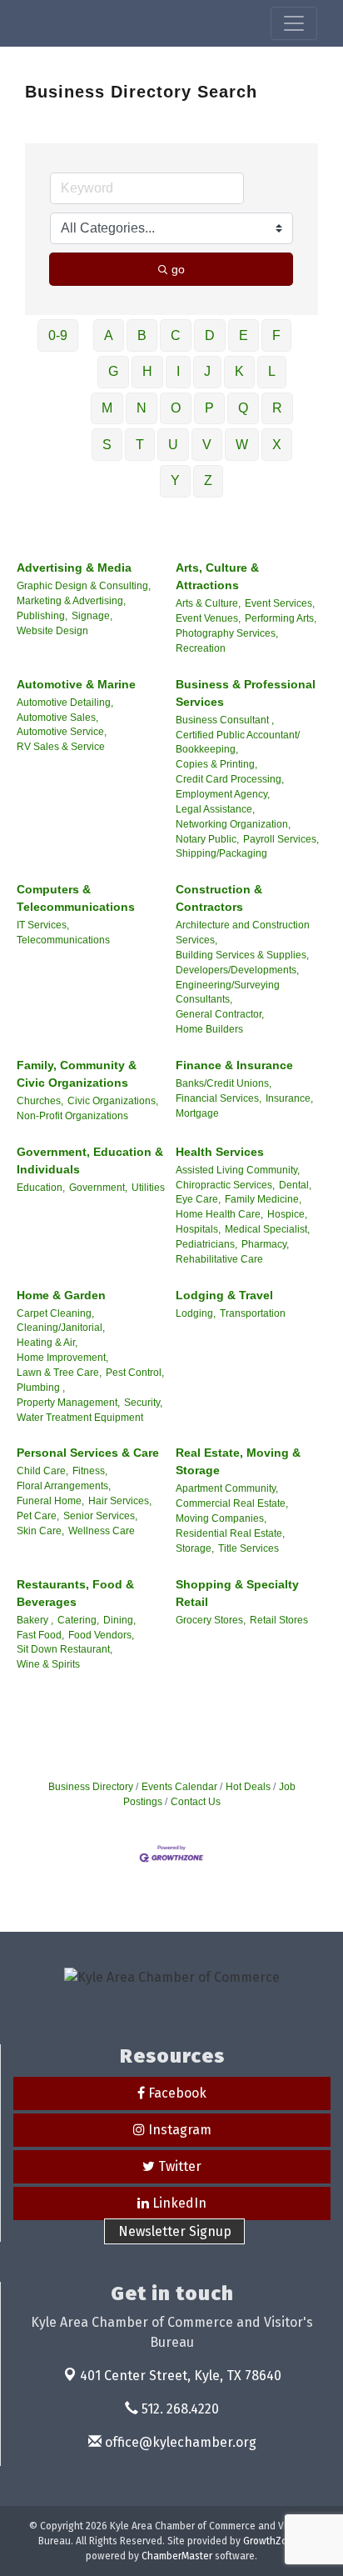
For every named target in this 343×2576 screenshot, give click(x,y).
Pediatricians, (206, 1244)
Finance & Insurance (234, 1065)
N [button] (142, 408)
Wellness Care (102, 1531)
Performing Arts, (281, 618)
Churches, (40, 1101)
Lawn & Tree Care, (59, 1373)
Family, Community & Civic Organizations (77, 1074)
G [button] (113, 371)
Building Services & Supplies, (242, 955)
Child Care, (42, 1471)
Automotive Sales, (57, 718)
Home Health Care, (219, 1214)
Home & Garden (61, 1295)
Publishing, (42, 616)
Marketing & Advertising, (71, 601)
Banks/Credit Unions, (224, 1083)
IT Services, (43, 925)
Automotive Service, (62, 732)
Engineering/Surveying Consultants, (228, 993)
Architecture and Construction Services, (243, 933)
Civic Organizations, (113, 1101)
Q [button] (243, 408)
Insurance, (289, 1098)
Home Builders (209, 1029)
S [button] (107, 445)
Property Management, (68, 1403)
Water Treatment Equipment (80, 1418)
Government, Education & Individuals (90, 1160)
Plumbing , (41, 1388)
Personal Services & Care (88, 1453)
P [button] (209, 408)
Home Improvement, (62, 1358)
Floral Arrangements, (64, 1486)
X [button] (277, 445)
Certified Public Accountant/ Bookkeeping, (238, 743)
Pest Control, (135, 1373)
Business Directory (91, 1787)
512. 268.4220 (179, 2409)
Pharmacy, (265, 1244)
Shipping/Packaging (221, 853)
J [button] (207, 371)
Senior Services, (100, 1516)
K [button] (239, 371)
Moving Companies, (221, 1518)
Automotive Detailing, (65, 703)
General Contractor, (220, 1014)
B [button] (142, 335)
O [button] (176, 408)
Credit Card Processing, (230, 779)
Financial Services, (219, 1098)
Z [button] (208, 480)
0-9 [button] (58, 335)
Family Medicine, (263, 1199)
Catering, (78, 1620)
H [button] (147, 371)
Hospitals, (198, 1229)
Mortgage (197, 1113)
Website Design (52, 631)
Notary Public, (207, 839)
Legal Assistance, (215, 809)
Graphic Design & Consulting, (84, 586)
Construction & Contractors (219, 898)
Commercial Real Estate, (232, 1503)
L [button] (272, 371)
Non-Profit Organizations (72, 1116)
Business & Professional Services (246, 693)
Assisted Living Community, (238, 1170)
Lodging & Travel (224, 1295)
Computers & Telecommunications (76, 898)
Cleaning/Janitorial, (61, 1328)
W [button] (242, 445)
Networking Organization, (233, 824)
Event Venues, (208, 618)
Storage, (195, 1548)
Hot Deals (248, 1787)
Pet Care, (38, 1516)
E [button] (244, 335)
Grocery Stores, (211, 1620)
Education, (41, 1188)
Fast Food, (40, 1635)
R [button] (277, 408)
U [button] (173, 445)
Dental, (295, 1185)
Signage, (92, 616)
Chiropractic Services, (225, 1185)
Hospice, (287, 1214)
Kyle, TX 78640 (181, 2376)
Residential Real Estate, (230, 1533)
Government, (98, 1188)
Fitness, (90, 1471)
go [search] (178, 269)
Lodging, (196, 1313)
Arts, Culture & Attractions (217, 576)
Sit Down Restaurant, (65, 1649)
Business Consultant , (225, 720)
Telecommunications (63, 940)
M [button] (107, 408)
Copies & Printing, (216, 764)
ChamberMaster (177, 2556)
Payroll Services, (281, 839)
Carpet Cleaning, (55, 1313)
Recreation (201, 648)
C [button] (176, 335)
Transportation (253, 1313)
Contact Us (196, 1802)
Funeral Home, (50, 1501)
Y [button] (175, 480)
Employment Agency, (223, 794)
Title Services (249, 1548)
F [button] (276, 335)
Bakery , (35, 1620)
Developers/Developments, (237, 970)
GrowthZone (271, 2541)
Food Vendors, (101, 1635)
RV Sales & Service (61, 747)
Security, (143, 1403)
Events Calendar (179, 1787)
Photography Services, (227, 633)
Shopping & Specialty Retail (237, 1593)
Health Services (220, 1152)
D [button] (210, 335)
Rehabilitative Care (219, 1259)
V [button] (207, 445)
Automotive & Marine (76, 684)
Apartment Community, (227, 1488)
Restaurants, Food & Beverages (75, 1593)
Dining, (119, 1620)
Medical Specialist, (267, 1229)
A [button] (109, 335)
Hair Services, (120, 1501)
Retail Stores (279, 1620)
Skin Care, (40, 1531)
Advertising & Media (74, 568)
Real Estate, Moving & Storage (238, 1461)
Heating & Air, (47, 1343)
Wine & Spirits (48, 1664)
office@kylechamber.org (179, 2442)
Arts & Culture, (208, 603)
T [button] (140, 445)
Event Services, (280, 603)
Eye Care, (198, 1199)
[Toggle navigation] (294, 23)
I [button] (178, 371)
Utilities (148, 1188)
